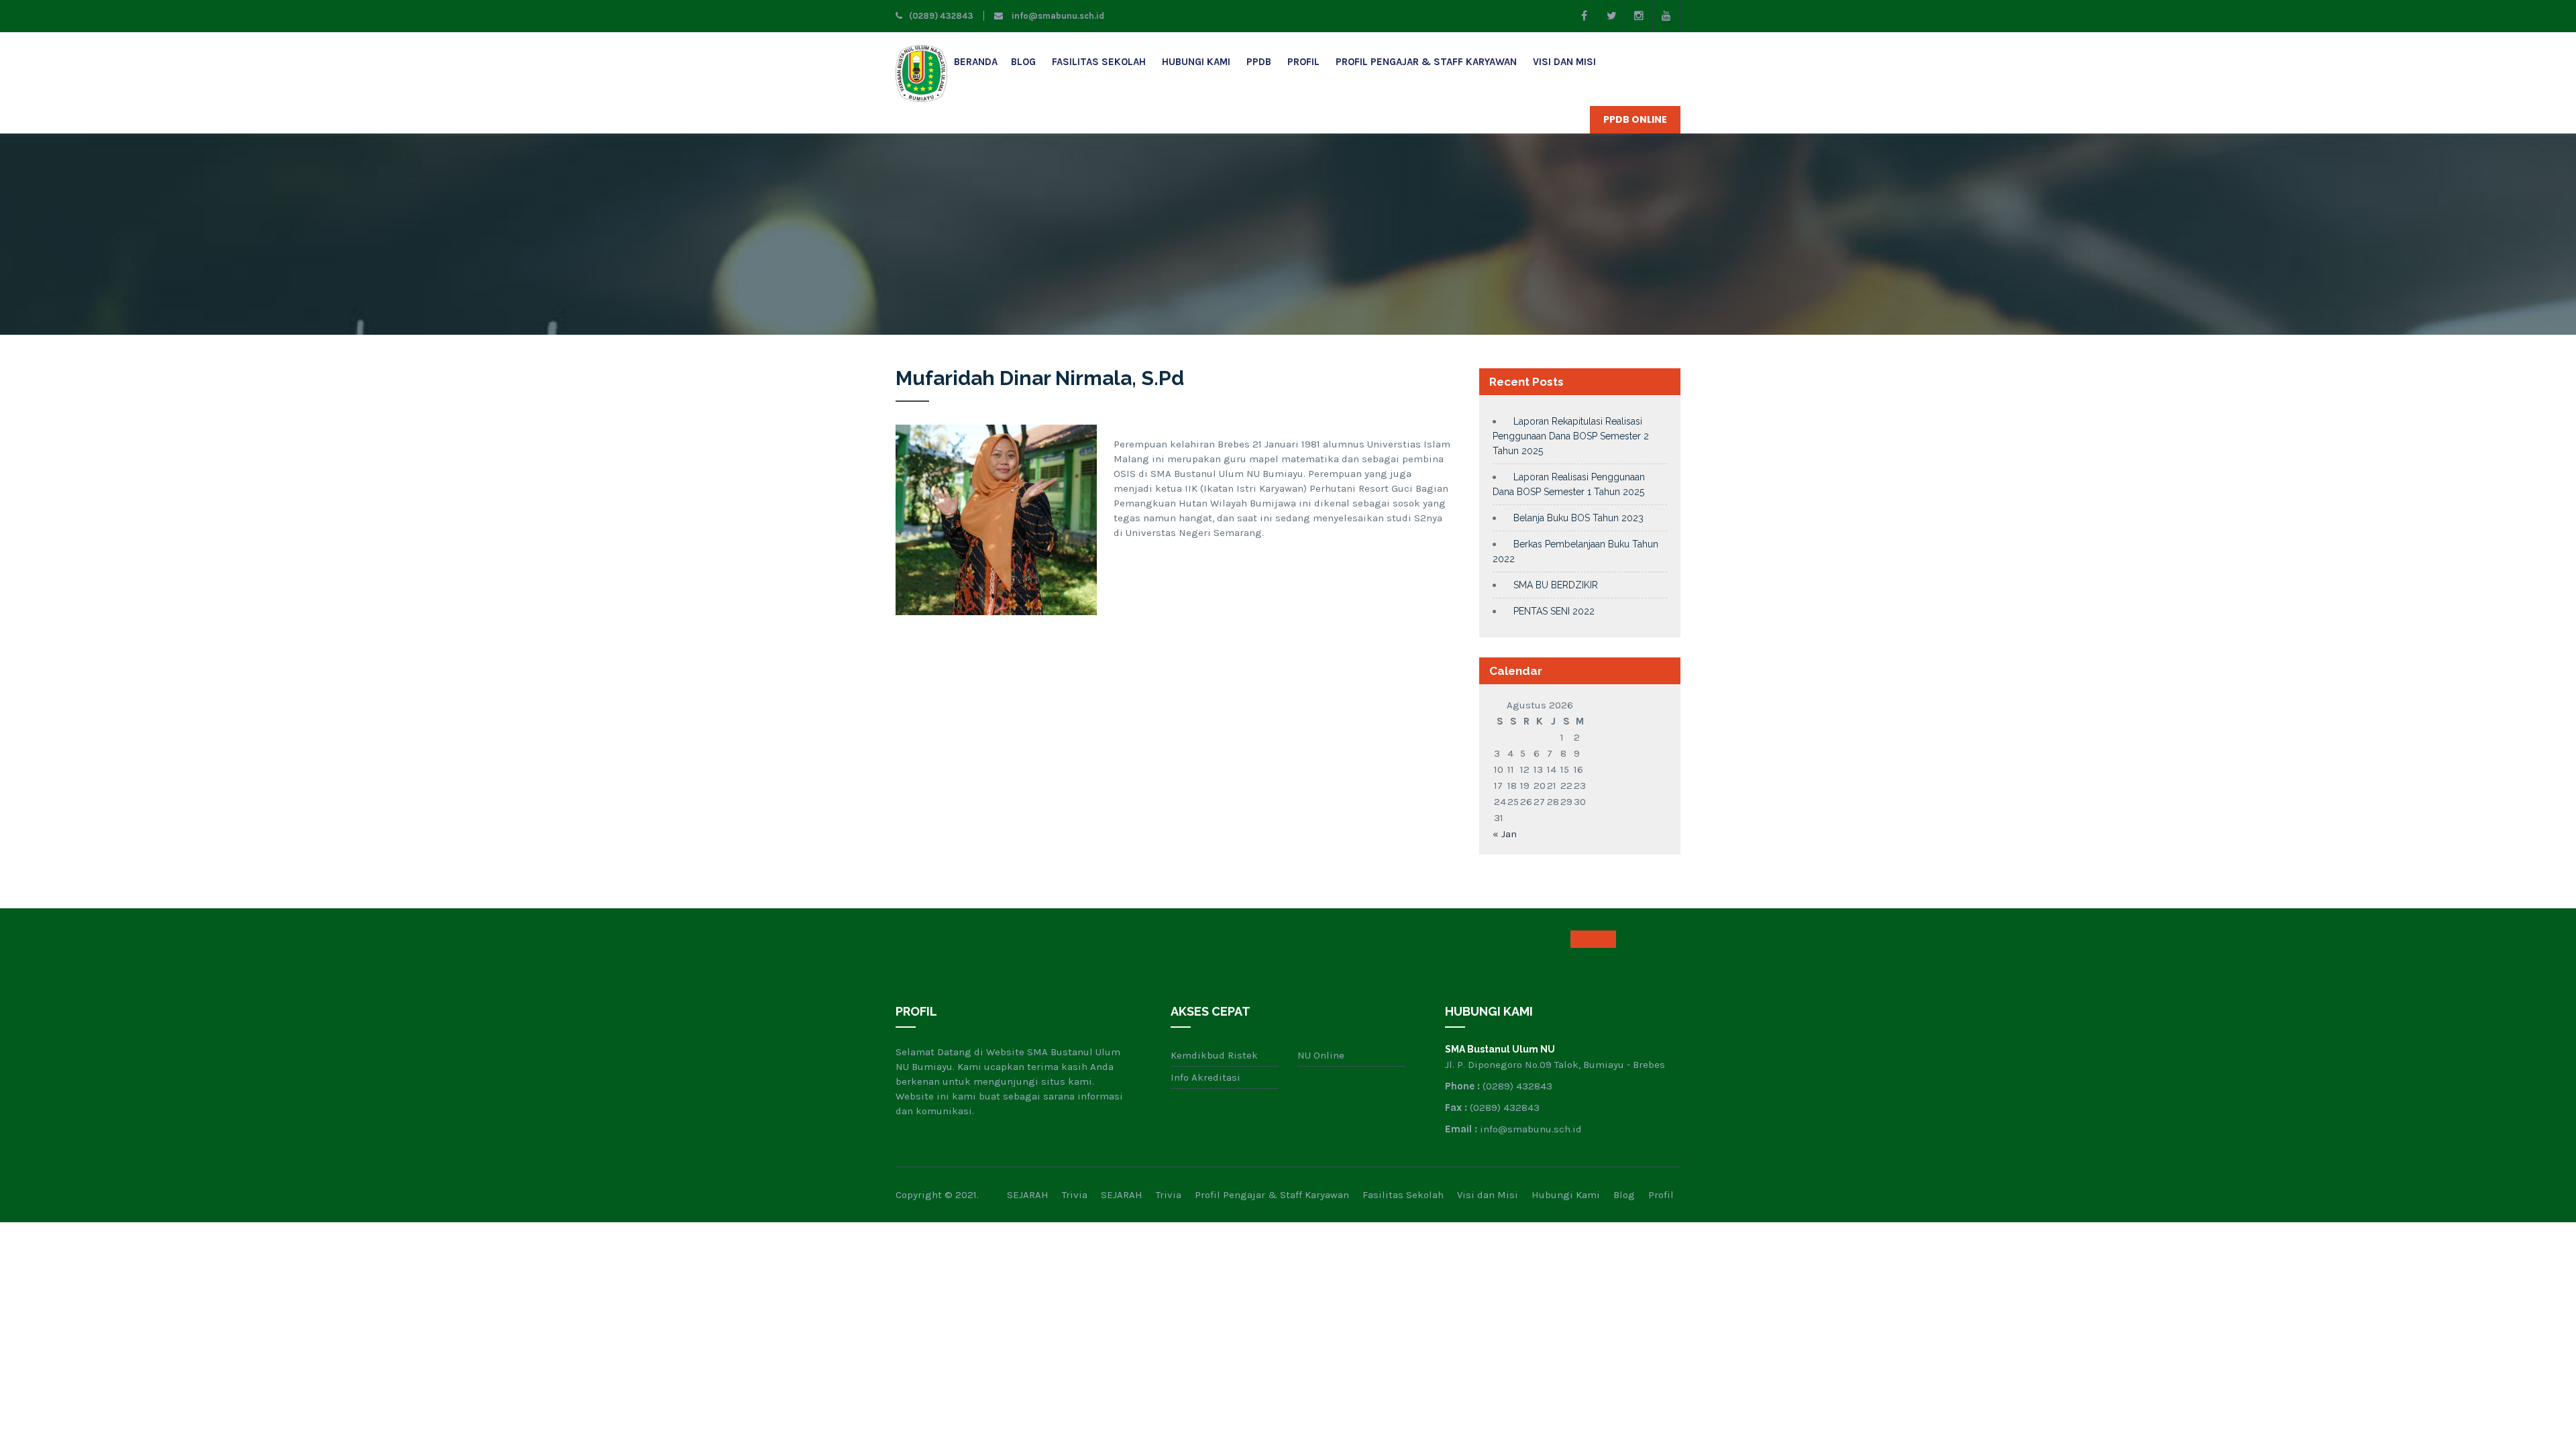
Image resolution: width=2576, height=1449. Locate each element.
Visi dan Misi (1564, 62)
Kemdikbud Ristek (1214, 1055)
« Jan (1505, 834)
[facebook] (1584, 16)
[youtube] (1667, 16)
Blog (1023, 62)
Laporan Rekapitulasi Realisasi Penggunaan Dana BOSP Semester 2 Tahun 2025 (1571, 436)
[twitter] (1612, 16)
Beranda (976, 62)
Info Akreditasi (1205, 1077)
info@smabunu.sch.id (1057, 16)
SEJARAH (1028, 1195)
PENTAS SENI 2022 (1554, 611)
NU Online (1321, 1055)
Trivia (1075, 1195)
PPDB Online (1635, 119)
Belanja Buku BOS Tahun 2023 (1578, 518)
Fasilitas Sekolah (1099, 62)
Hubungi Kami (1196, 62)
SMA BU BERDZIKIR (1556, 585)
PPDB (1259, 62)
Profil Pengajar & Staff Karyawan (1426, 62)
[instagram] (1639, 16)
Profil (1303, 62)
